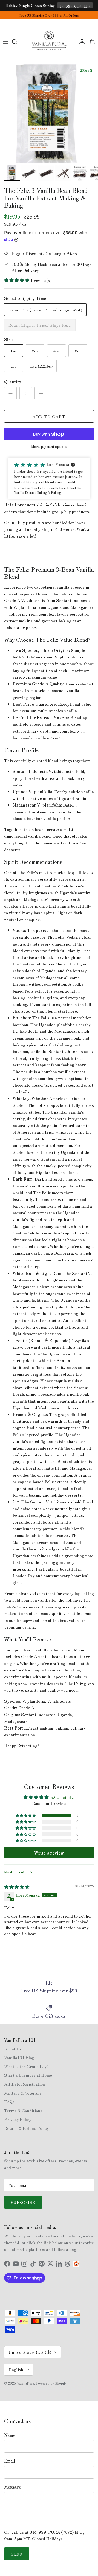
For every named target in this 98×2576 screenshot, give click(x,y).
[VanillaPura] (49, 42)
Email (10, 2461)
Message (13, 2487)
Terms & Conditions (23, 2110)
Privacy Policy (18, 2119)
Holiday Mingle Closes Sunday (30, 5)
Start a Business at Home (28, 2075)
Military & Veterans (23, 2093)
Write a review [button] (49, 1853)
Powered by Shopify (51, 2383)
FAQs (9, 2101)
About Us (13, 2049)
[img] (17, 1887)
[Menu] (6, 42)
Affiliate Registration (25, 2084)
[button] (17, 280)
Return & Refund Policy (27, 2128)
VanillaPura (26, 2383)
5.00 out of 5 (63, 1797)
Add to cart (49, 416)
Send (17, 2554)
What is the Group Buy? (26, 2066)
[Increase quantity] (41, 393)
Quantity (13, 382)
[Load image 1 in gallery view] (49, 114)
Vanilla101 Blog (19, 2057)
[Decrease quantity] (10, 393)
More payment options (49, 446)
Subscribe (23, 2202)
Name (10, 2435)
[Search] (17, 42)
